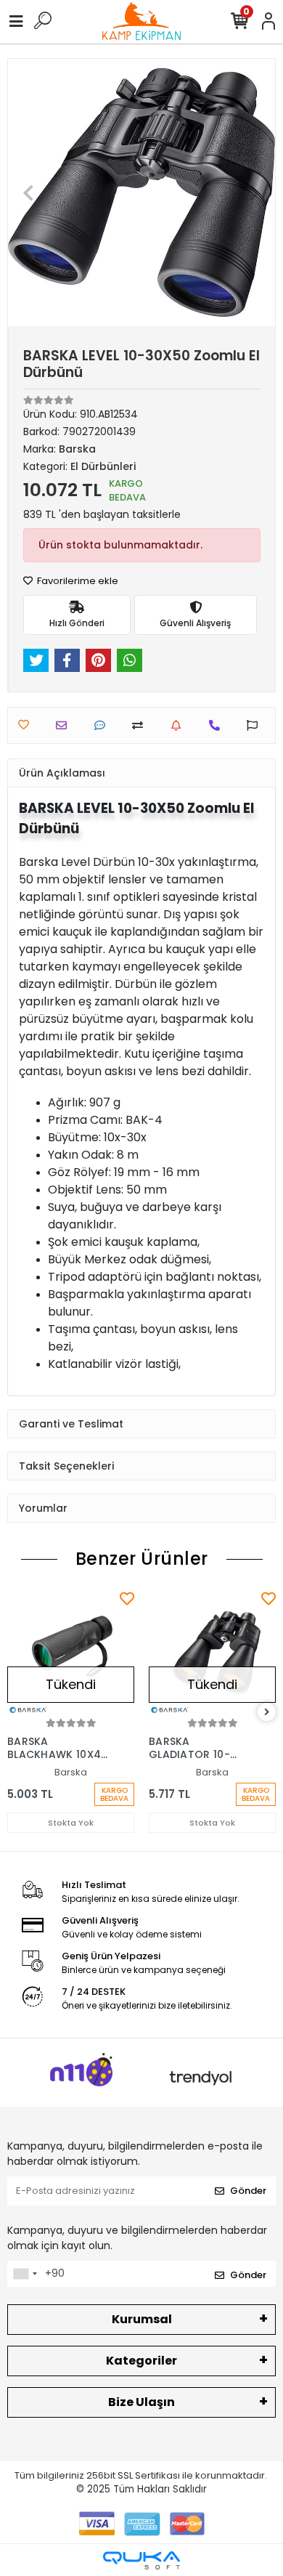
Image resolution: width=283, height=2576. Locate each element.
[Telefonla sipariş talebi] (218, 725)
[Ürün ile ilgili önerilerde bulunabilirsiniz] (256, 725)
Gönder (248, 2191)
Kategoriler (141, 2361)
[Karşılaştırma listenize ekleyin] (141, 725)
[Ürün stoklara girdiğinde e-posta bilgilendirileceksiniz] (180, 725)
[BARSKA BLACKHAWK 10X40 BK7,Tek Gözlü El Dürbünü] (71, 1652)
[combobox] (25, 2274)
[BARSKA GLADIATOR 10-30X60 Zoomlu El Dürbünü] (212, 1652)
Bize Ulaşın (141, 2402)
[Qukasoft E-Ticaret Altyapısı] (141, 2560)
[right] (267, 1713)
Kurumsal (142, 2319)
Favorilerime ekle (77, 581)
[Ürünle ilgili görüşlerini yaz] (103, 725)
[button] (28, 193)
